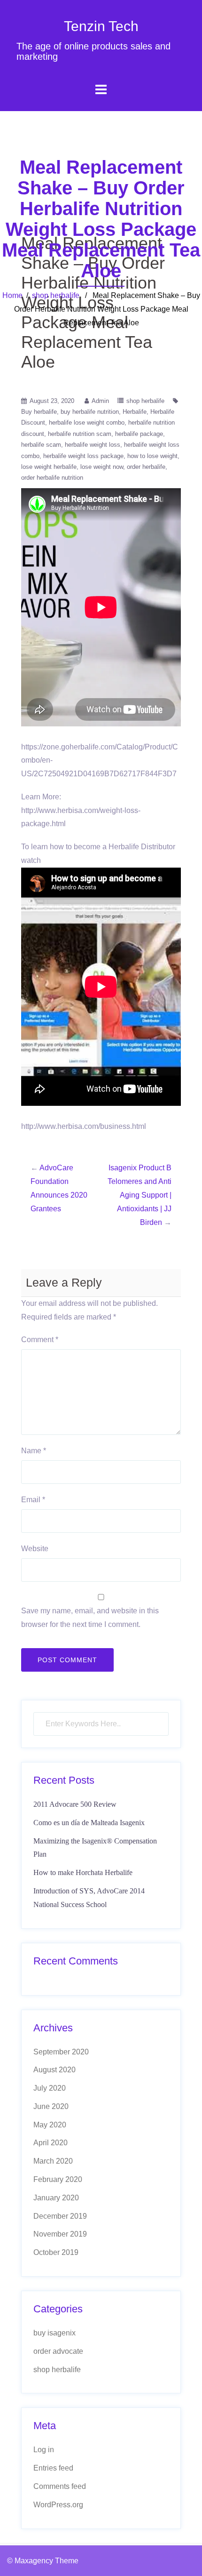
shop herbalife (56, 295)
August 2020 (54, 2070)
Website (35, 1549)
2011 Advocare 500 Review (75, 1804)
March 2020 (53, 2161)
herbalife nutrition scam (80, 434)
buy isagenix (54, 2333)
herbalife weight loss (93, 445)
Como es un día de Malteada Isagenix (89, 1823)
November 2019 (60, 2234)
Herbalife (135, 412)
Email (33, 1500)
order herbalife (146, 467)
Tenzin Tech (101, 26)
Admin (100, 401)
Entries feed (53, 2468)
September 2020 (61, 2052)
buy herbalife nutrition (90, 412)
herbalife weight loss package (83, 456)
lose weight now (102, 467)
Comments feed (60, 2486)
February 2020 (58, 2179)
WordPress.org (58, 2505)
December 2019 (60, 2216)
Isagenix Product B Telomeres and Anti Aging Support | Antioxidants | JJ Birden (140, 1195)
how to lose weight (152, 456)
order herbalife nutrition (52, 478)
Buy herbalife (39, 412)
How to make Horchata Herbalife (83, 1872)
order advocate (58, 2351)
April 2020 (50, 2143)
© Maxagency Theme (43, 2561)
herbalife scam (41, 445)
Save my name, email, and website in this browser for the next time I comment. (90, 1618)
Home (12, 295)
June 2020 (51, 2106)
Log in (44, 2450)
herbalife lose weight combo (87, 423)
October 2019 (56, 2252)
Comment (40, 1340)
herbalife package (139, 434)
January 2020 (56, 2198)
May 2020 (50, 2125)
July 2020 (50, 2088)
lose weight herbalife (49, 467)
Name (34, 1451)
